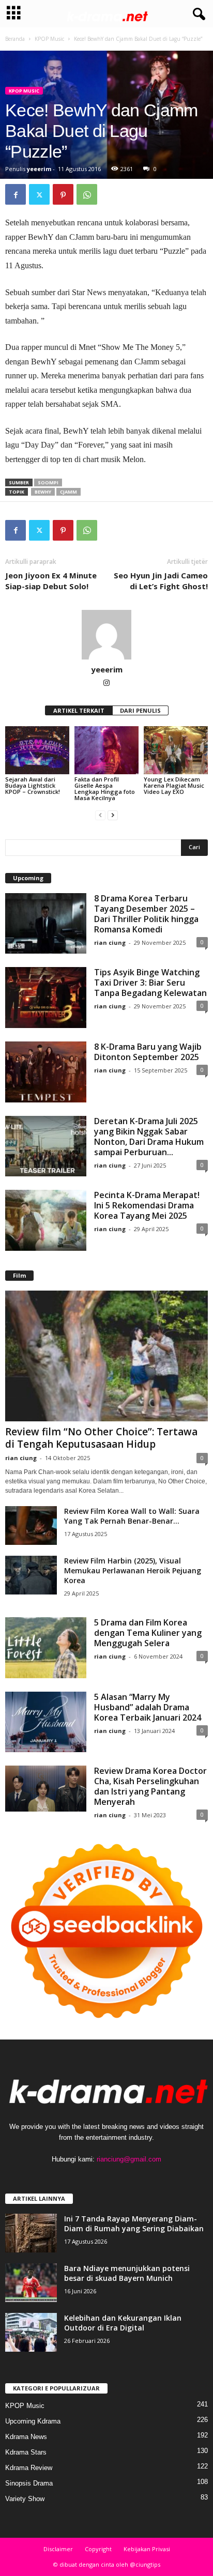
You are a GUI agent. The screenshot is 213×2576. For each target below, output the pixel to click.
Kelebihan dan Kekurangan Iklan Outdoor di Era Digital (123, 2323)
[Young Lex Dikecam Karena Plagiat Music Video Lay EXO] (176, 750)
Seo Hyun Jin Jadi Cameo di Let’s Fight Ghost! (161, 581)
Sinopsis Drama (29, 2483)
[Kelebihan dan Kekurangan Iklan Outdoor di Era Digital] (31, 2332)
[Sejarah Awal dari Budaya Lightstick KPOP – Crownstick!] (37, 750)
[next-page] (113, 815)
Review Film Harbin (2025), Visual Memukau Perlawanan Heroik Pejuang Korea (133, 1570)
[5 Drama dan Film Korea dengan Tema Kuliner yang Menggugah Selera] (46, 1648)
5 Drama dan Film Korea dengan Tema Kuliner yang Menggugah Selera (148, 1633)
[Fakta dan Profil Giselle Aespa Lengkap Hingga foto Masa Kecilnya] (106, 750)
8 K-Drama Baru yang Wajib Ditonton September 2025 (148, 1052)
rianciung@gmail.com (129, 2159)
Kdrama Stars (26, 2452)
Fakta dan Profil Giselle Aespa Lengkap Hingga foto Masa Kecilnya (105, 788)
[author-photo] (106, 635)
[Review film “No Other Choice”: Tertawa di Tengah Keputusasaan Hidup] (106, 1356)
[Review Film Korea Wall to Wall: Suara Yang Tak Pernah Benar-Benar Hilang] (31, 1525)
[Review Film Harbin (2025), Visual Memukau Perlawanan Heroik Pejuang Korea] (31, 1575)
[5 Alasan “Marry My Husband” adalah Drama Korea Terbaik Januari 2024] (46, 1722)
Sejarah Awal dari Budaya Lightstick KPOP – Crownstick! (33, 785)
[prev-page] (100, 815)
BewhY (43, 492)
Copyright (98, 2549)
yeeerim (39, 169)
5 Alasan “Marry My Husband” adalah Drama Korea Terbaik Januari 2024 (148, 1707)
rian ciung (110, 942)
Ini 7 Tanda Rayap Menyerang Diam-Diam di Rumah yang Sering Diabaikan (134, 2224)
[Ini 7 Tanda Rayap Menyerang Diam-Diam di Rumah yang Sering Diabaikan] (31, 2233)
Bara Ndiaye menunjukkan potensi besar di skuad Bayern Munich (127, 2273)
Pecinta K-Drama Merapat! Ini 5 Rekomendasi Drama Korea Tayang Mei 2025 (147, 1205)
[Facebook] (16, 194)
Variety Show (25, 2499)
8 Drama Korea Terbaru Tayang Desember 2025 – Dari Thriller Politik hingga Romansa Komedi (146, 914)
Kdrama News (26, 2437)
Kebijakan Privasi (147, 2549)
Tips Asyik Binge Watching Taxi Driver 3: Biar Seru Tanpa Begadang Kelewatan (150, 983)
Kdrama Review (29, 2468)
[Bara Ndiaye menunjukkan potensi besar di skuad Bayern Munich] (31, 2283)
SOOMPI (48, 482)
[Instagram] (106, 684)
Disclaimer (58, 2549)
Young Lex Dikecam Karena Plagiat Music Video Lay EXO (174, 785)
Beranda (15, 39)
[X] (39, 194)
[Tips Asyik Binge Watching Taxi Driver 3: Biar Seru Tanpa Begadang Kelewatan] (46, 998)
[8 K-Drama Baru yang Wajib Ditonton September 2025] (46, 1072)
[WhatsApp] (87, 194)
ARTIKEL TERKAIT (79, 710)
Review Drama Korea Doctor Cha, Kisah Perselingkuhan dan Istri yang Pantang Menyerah (150, 1786)
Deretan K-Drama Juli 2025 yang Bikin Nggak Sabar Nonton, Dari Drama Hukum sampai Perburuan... (149, 1137)
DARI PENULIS (140, 710)
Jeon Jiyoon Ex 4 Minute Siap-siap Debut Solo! (51, 581)
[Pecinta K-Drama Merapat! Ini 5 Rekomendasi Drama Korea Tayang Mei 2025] (46, 1220)
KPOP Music (49, 39)
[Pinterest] (63, 194)
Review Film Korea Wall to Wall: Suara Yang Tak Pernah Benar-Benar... (132, 1516)
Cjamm (69, 492)
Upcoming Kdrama (33, 2421)
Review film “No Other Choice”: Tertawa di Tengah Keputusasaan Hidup (101, 1438)
